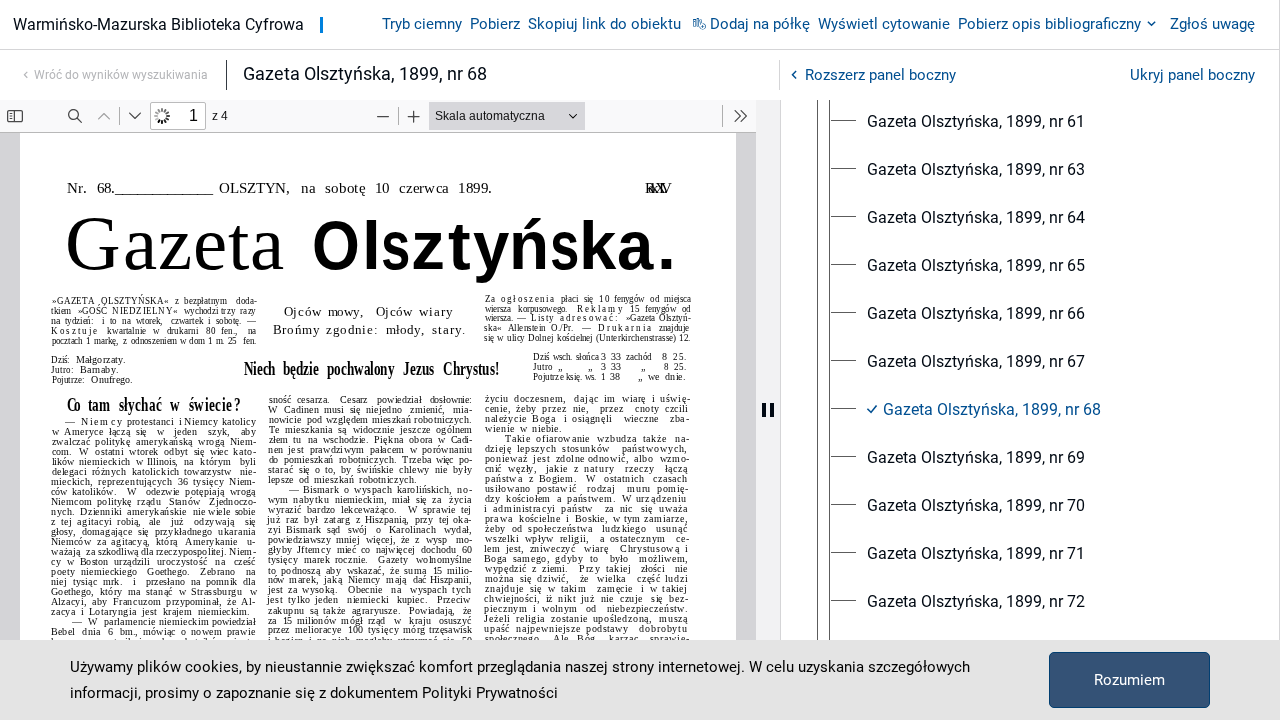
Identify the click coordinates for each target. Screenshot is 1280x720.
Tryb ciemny (422, 24)
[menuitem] (976, 122)
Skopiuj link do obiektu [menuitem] (604, 24)
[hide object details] (768, 410)
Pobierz (495, 24)
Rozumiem (1129, 680)
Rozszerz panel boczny (880, 75)
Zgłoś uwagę (1212, 24)
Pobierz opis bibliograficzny (1049, 24)
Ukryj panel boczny (1192, 75)
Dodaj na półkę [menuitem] (760, 24)
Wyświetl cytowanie (884, 24)
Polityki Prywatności (490, 693)
